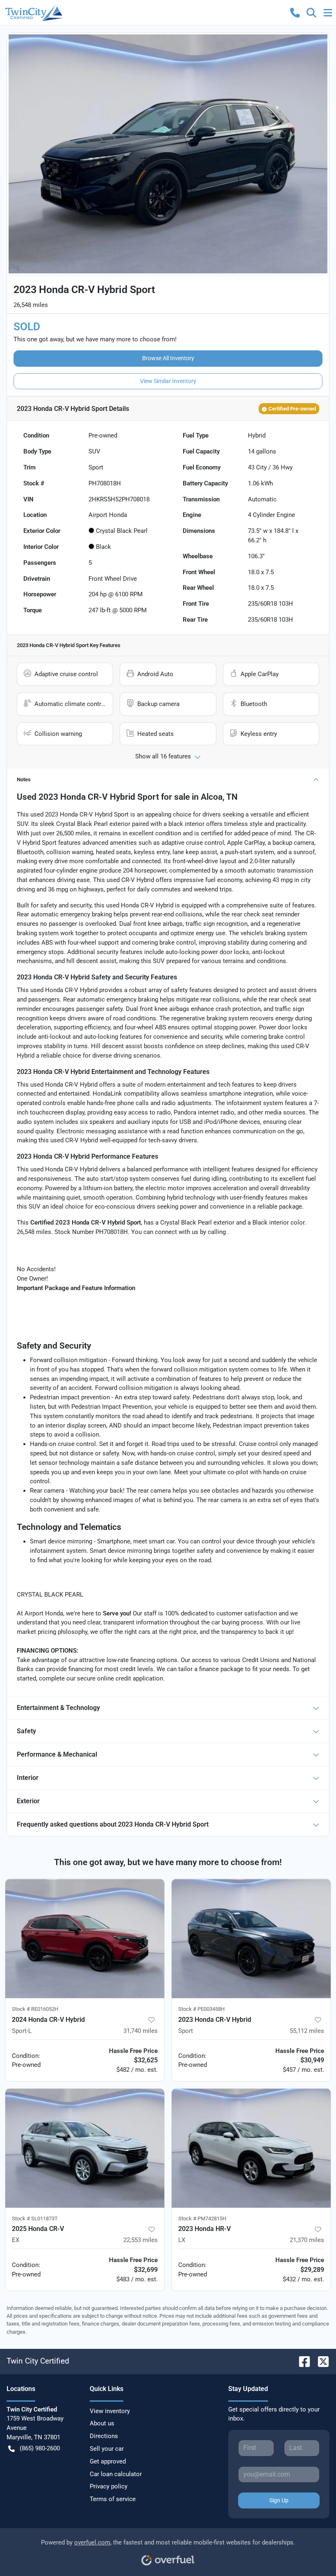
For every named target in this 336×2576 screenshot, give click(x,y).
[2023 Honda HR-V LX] (251, 2148)
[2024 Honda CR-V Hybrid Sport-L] (85, 1939)
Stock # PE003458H (201, 2009)
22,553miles (141, 2240)
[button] (295, 13)
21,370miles (307, 2240)
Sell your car (107, 2449)
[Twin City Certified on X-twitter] (320, 2361)
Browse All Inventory (168, 358)
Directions (104, 2436)
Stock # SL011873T (35, 2218)
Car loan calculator (116, 2474)
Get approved (108, 2461)
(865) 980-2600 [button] (40, 2448)
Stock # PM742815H (202, 2218)
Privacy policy (109, 2486)
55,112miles (307, 2031)
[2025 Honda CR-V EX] (85, 2148)
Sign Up (279, 2500)
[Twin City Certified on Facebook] (301, 2361)
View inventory (110, 2411)
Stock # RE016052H (35, 2009)
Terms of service (113, 2499)
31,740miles (141, 2031)
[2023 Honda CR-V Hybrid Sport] (251, 1939)
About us (102, 2423)
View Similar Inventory (168, 381)
